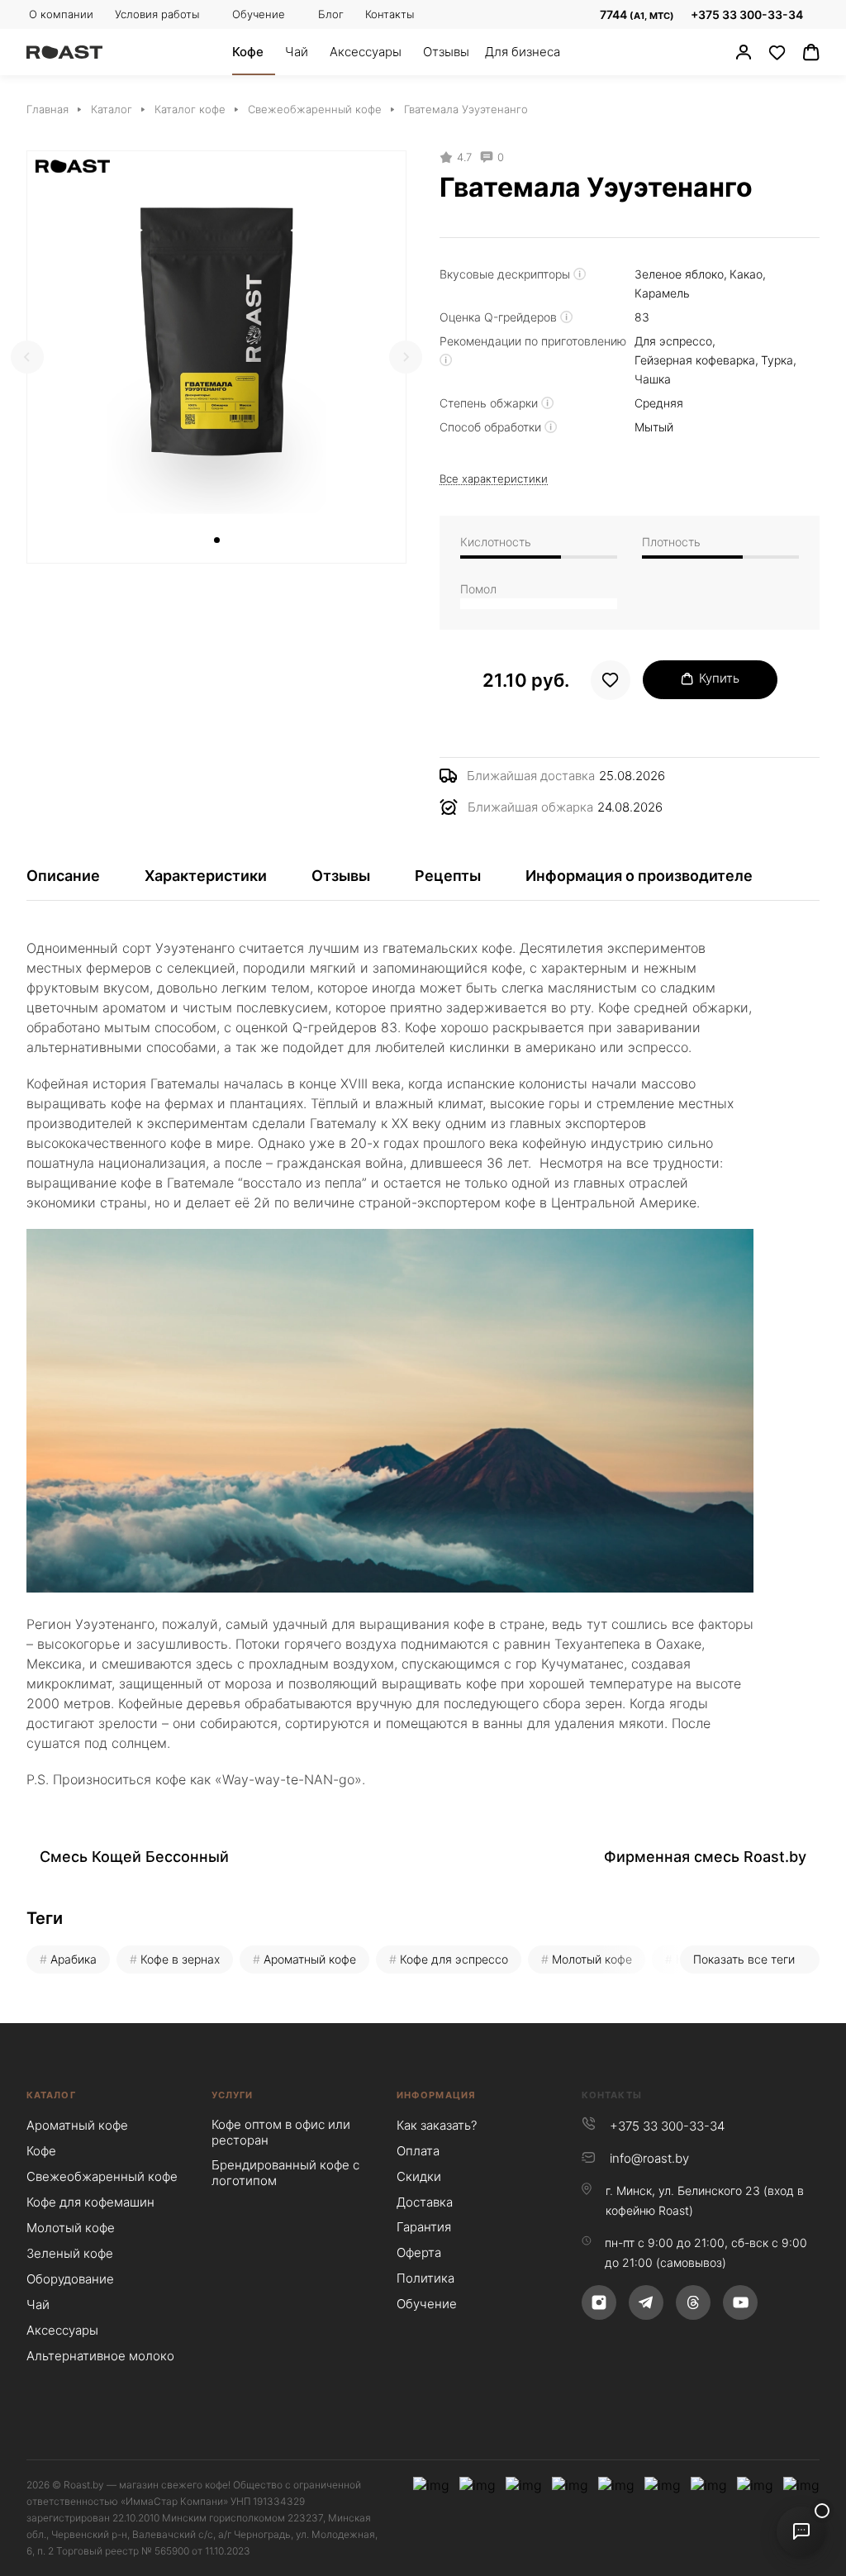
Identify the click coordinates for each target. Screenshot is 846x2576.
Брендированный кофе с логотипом (285, 2173)
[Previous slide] (27, 357)
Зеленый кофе (70, 2253)
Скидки (419, 2176)
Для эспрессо (673, 341)
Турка (777, 360)
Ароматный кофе (310, 1959)
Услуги (233, 2095)
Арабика (74, 1959)
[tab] (217, 540)
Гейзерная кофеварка (695, 360)
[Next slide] (406, 357)
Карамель (662, 293)
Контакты (612, 2095)
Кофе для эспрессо (454, 1959)
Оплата (418, 2151)
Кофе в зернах (180, 1959)
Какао (746, 274)
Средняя (659, 403)
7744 (636, 14)
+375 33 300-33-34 (747, 14)
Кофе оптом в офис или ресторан (281, 2132)
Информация (436, 2095)
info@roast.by (649, 2158)
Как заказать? (437, 2125)
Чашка (653, 379)
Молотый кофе (592, 1959)
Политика (425, 2278)
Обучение (427, 2304)
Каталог (51, 2095)
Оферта (419, 2252)
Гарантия (424, 2227)
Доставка (425, 2202)
